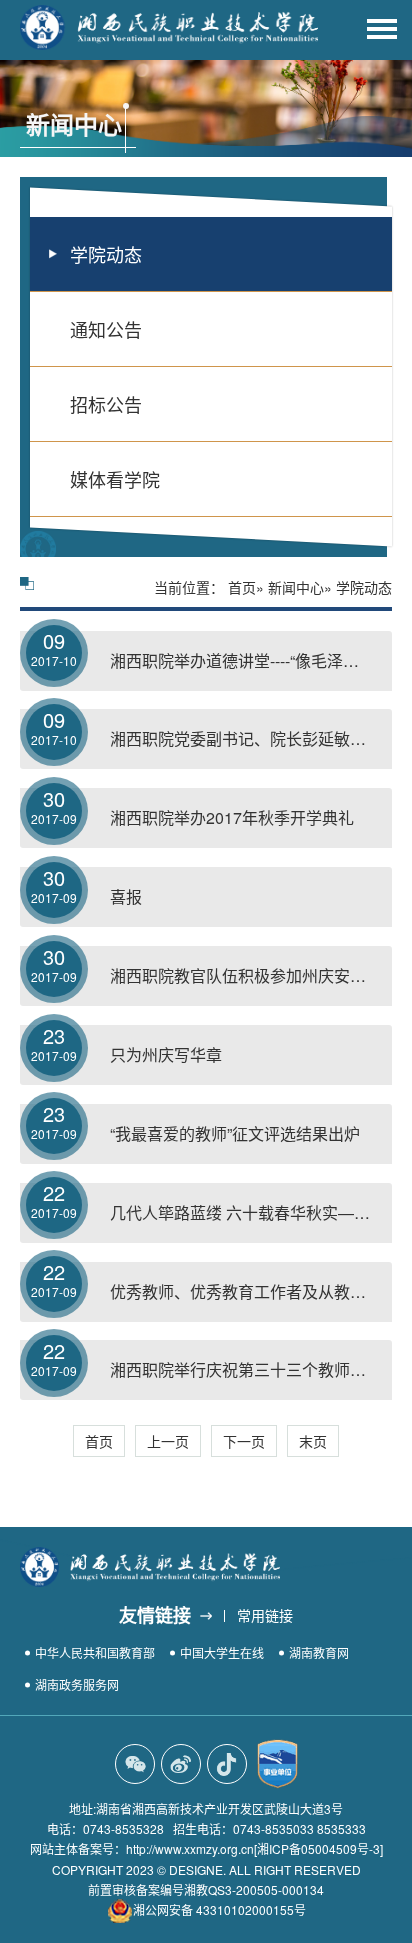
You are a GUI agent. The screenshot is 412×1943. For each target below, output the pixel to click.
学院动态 (106, 254)
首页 (242, 587)
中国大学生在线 (222, 1652)
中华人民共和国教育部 (95, 1652)
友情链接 (155, 1615)
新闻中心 (296, 587)
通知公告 (106, 329)
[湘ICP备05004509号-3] (318, 1848)
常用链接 (265, 1615)
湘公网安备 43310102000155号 (219, 1909)
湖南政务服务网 (77, 1684)
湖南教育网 (319, 1652)
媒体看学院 (115, 479)
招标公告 (106, 404)
